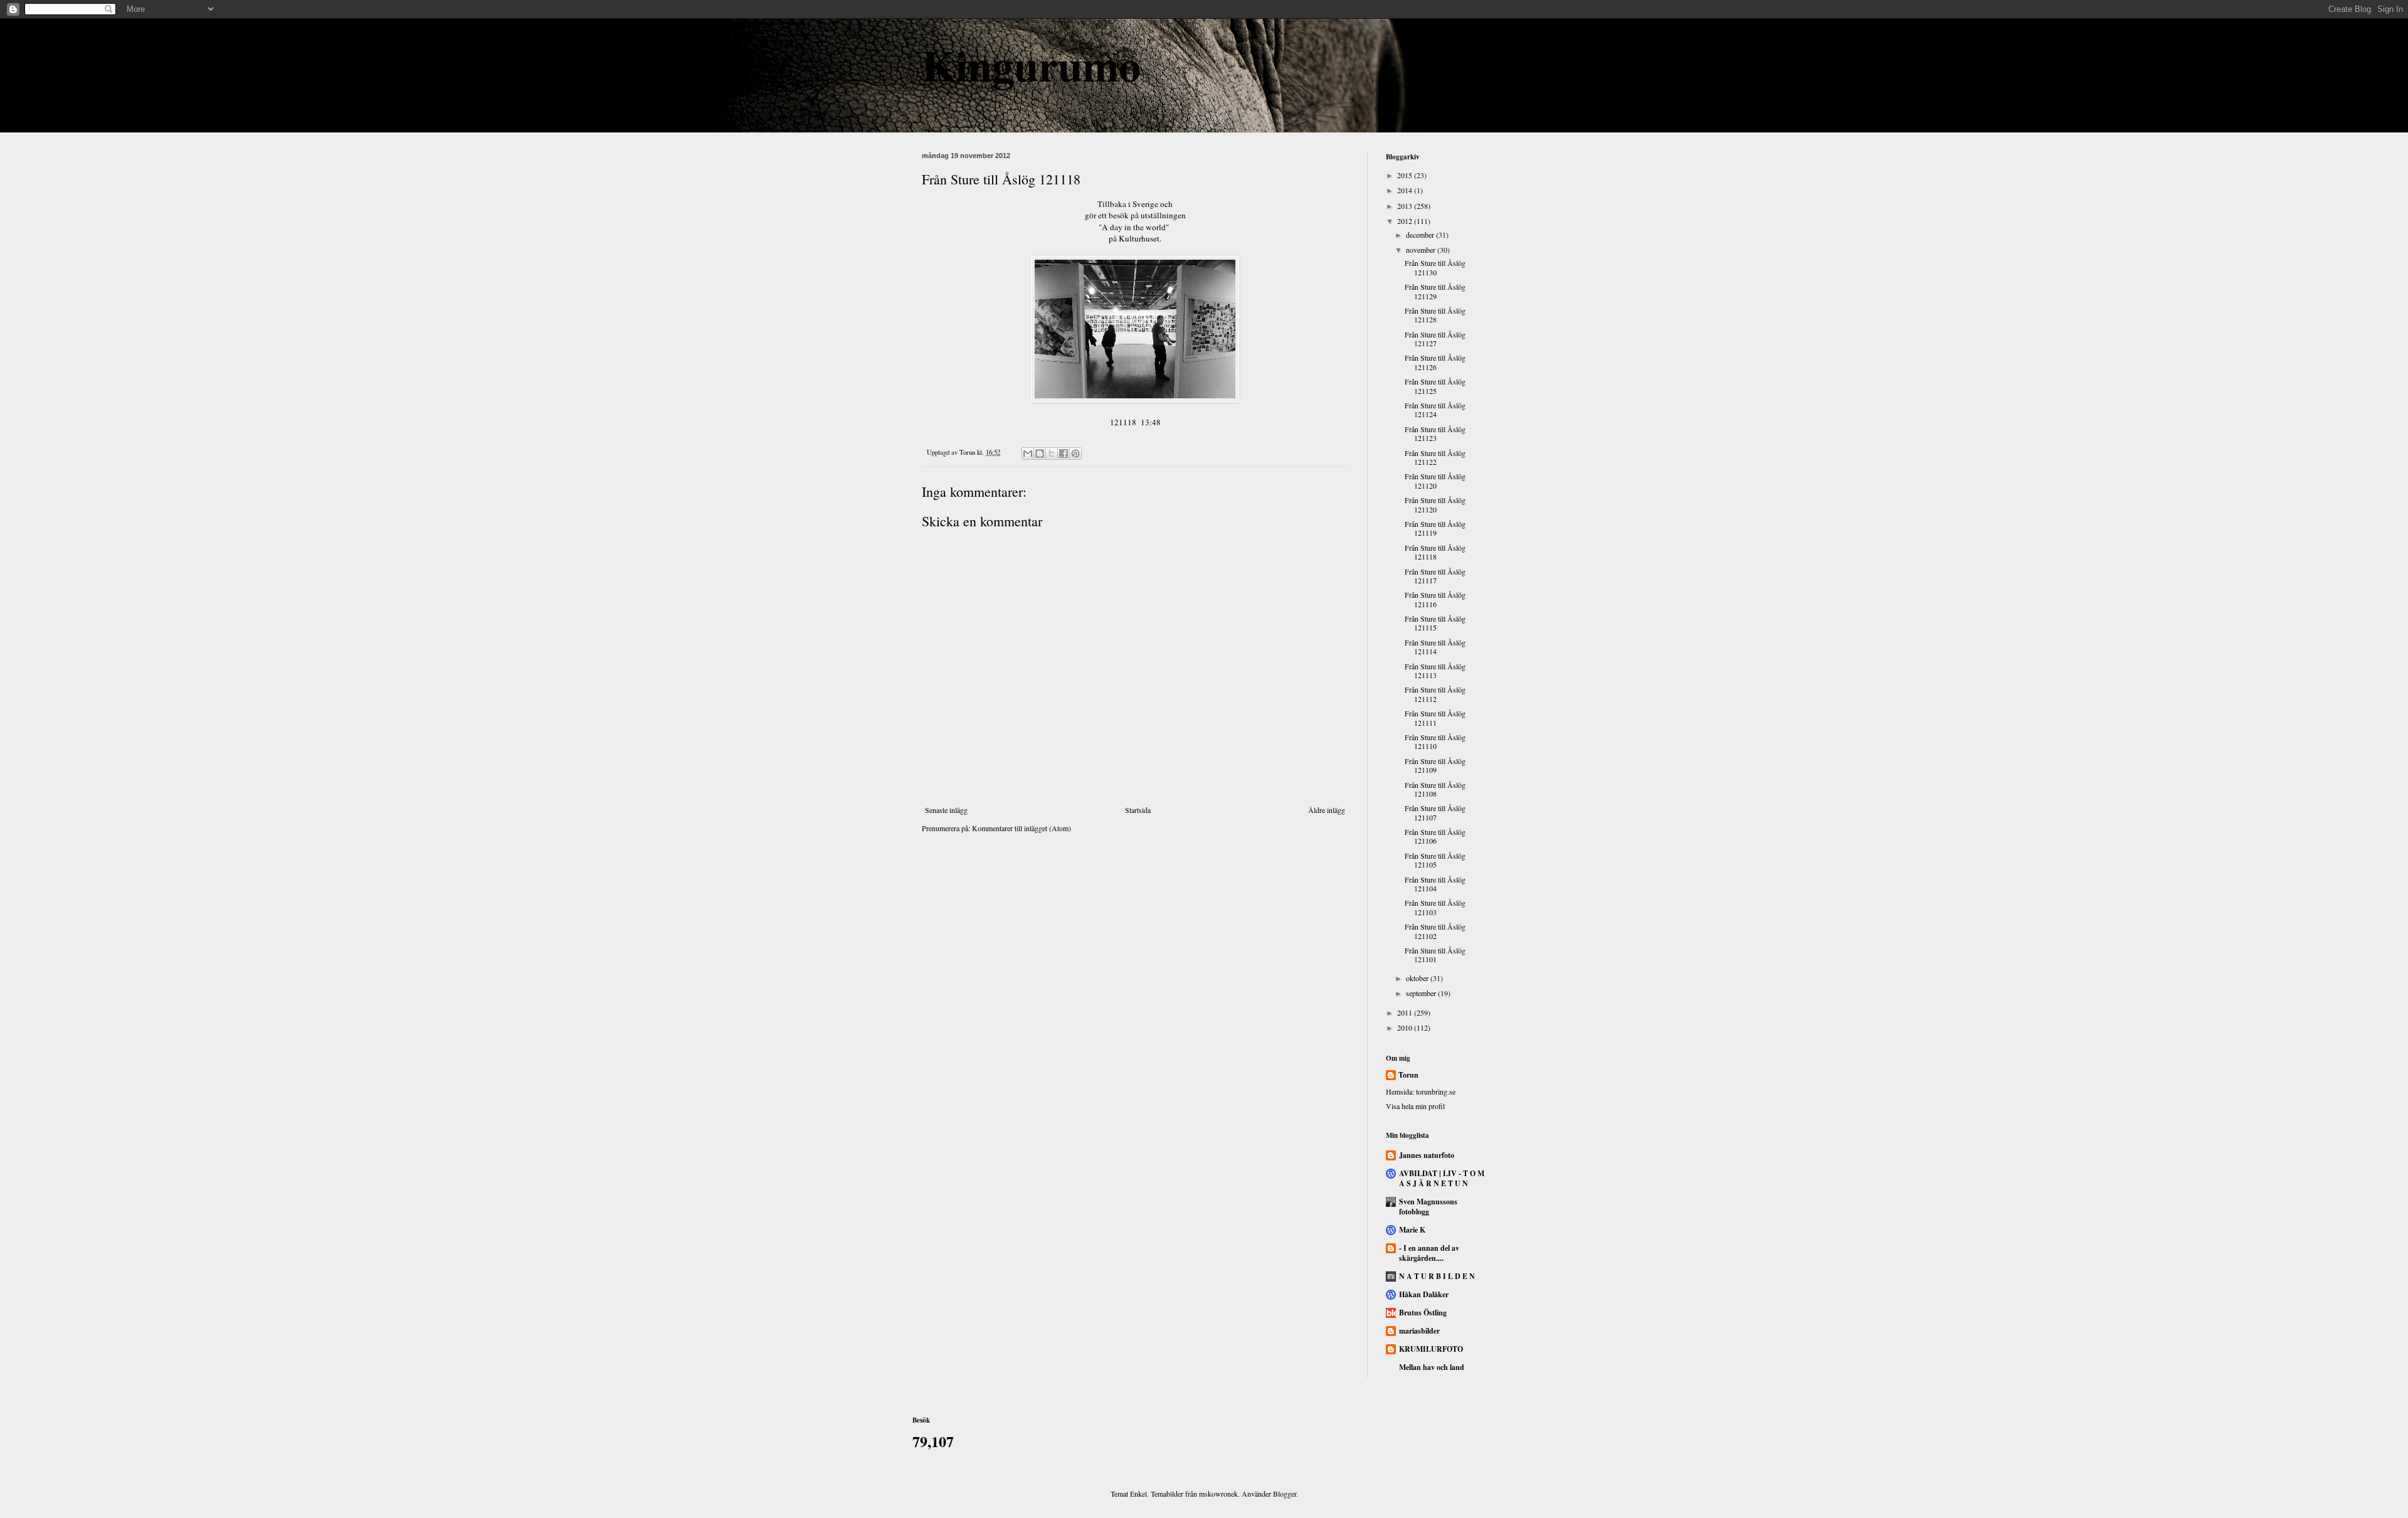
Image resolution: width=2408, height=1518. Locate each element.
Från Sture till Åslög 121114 (1435, 647)
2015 (1406, 175)
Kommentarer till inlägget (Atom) (1022, 828)
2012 (1406, 221)
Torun (1408, 1075)
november (1422, 250)
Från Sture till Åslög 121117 (1435, 576)
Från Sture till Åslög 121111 (1435, 718)
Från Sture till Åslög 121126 (1435, 362)
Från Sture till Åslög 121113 (1435, 671)
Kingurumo (1031, 65)
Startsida (1138, 810)
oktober (1418, 978)
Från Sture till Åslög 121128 (1435, 315)
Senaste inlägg (946, 810)
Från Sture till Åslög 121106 (1435, 836)
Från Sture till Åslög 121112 (1435, 694)
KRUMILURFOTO (1431, 1349)
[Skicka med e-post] (1028, 454)
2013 (1406, 206)
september (1422, 993)
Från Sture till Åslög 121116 (1435, 599)
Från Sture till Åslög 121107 (1435, 812)
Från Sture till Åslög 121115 (1435, 623)
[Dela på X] (1052, 454)
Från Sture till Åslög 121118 (1435, 552)
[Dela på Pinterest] (1075, 454)
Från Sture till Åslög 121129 (1435, 291)
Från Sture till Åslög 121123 (1435, 433)
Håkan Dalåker (1424, 1294)
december (1421, 235)
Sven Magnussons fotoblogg (1428, 1207)
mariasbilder (1419, 1331)
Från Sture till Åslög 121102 (1435, 931)
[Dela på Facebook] (1064, 454)
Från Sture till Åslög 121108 (1435, 789)
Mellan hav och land (1432, 1367)
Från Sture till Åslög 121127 (1435, 339)
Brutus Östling (1423, 1313)
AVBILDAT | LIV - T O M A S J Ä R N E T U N (1442, 1178)
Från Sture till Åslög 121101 (1435, 955)
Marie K (1412, 1230)
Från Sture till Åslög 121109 (1435, 765)
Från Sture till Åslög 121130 (1435, 267)
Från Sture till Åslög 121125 (1435, 386)
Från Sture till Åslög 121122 (1435, 457)
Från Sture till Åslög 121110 (1435, 741)
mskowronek (1218, 1494)
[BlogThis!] (1040, 454)
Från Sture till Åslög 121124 (1435, 410)
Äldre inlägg (1327, 810)
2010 (1406, 1027)
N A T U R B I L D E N (1437, 1276)
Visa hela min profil (1415, 1106)
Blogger (1285, 1494)
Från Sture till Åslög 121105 (1435, 860)
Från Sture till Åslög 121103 (1435, 907)
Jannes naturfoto (1427, 1155)
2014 (1406, 190)
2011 (1406, 1012)
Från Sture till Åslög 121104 (1435, 884)
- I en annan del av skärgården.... (1429, 1253)
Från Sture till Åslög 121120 (1435, 480)
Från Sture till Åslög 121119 (1435, 528)
